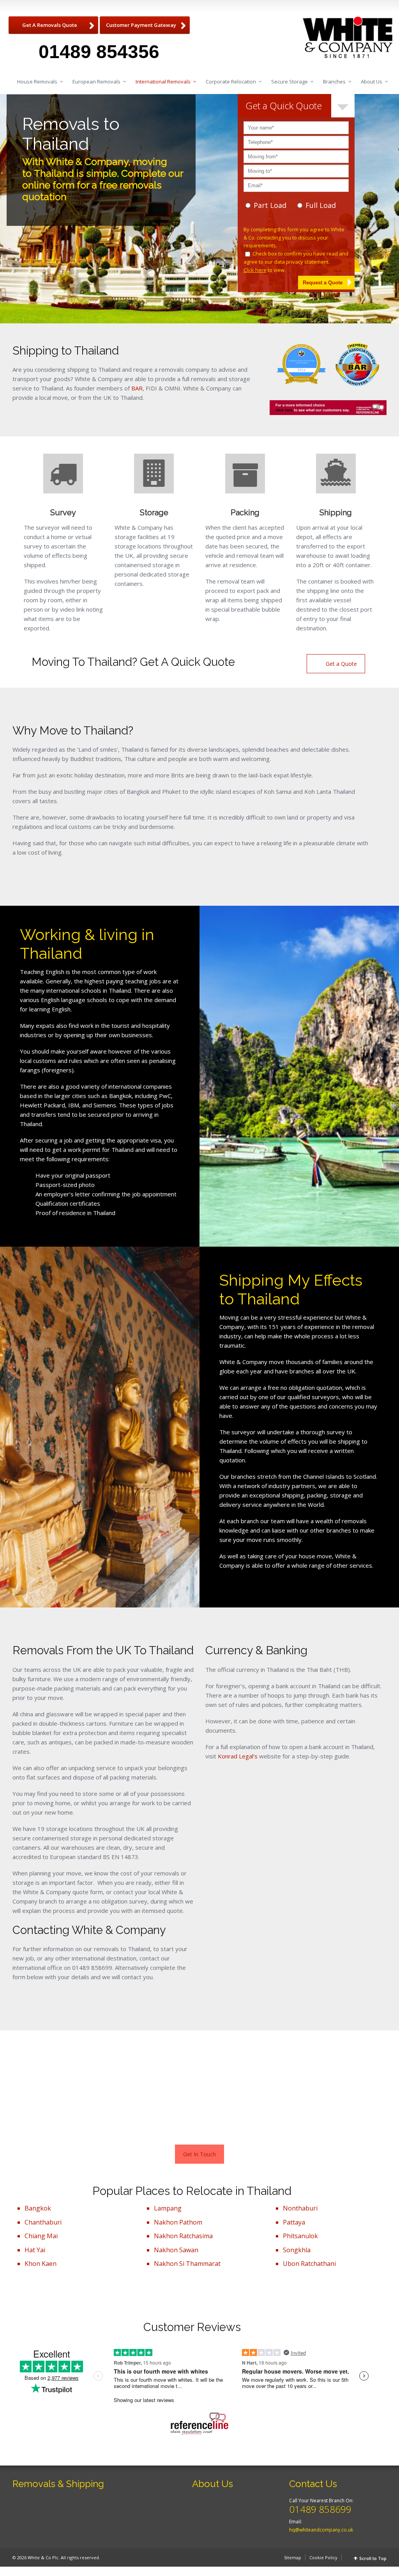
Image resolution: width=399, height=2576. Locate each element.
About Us (372, 82)
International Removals (163, 82)
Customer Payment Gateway (141, 25)
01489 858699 (320, 2509)
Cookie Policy (323, 2557)
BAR (137, 388)
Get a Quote (341, 664)
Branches (334, 82)
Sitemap (293, 2557)
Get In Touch (199, 2154)
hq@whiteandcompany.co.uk (321, 2530)
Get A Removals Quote (50, 25)
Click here (255, 270)
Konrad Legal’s (238, 1756)
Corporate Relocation (231, 82)
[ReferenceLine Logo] (199, 2424)
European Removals (96, 82)
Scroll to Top (373, 2558)
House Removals (37, 82)
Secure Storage (290, 82)
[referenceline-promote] (328, 408)
